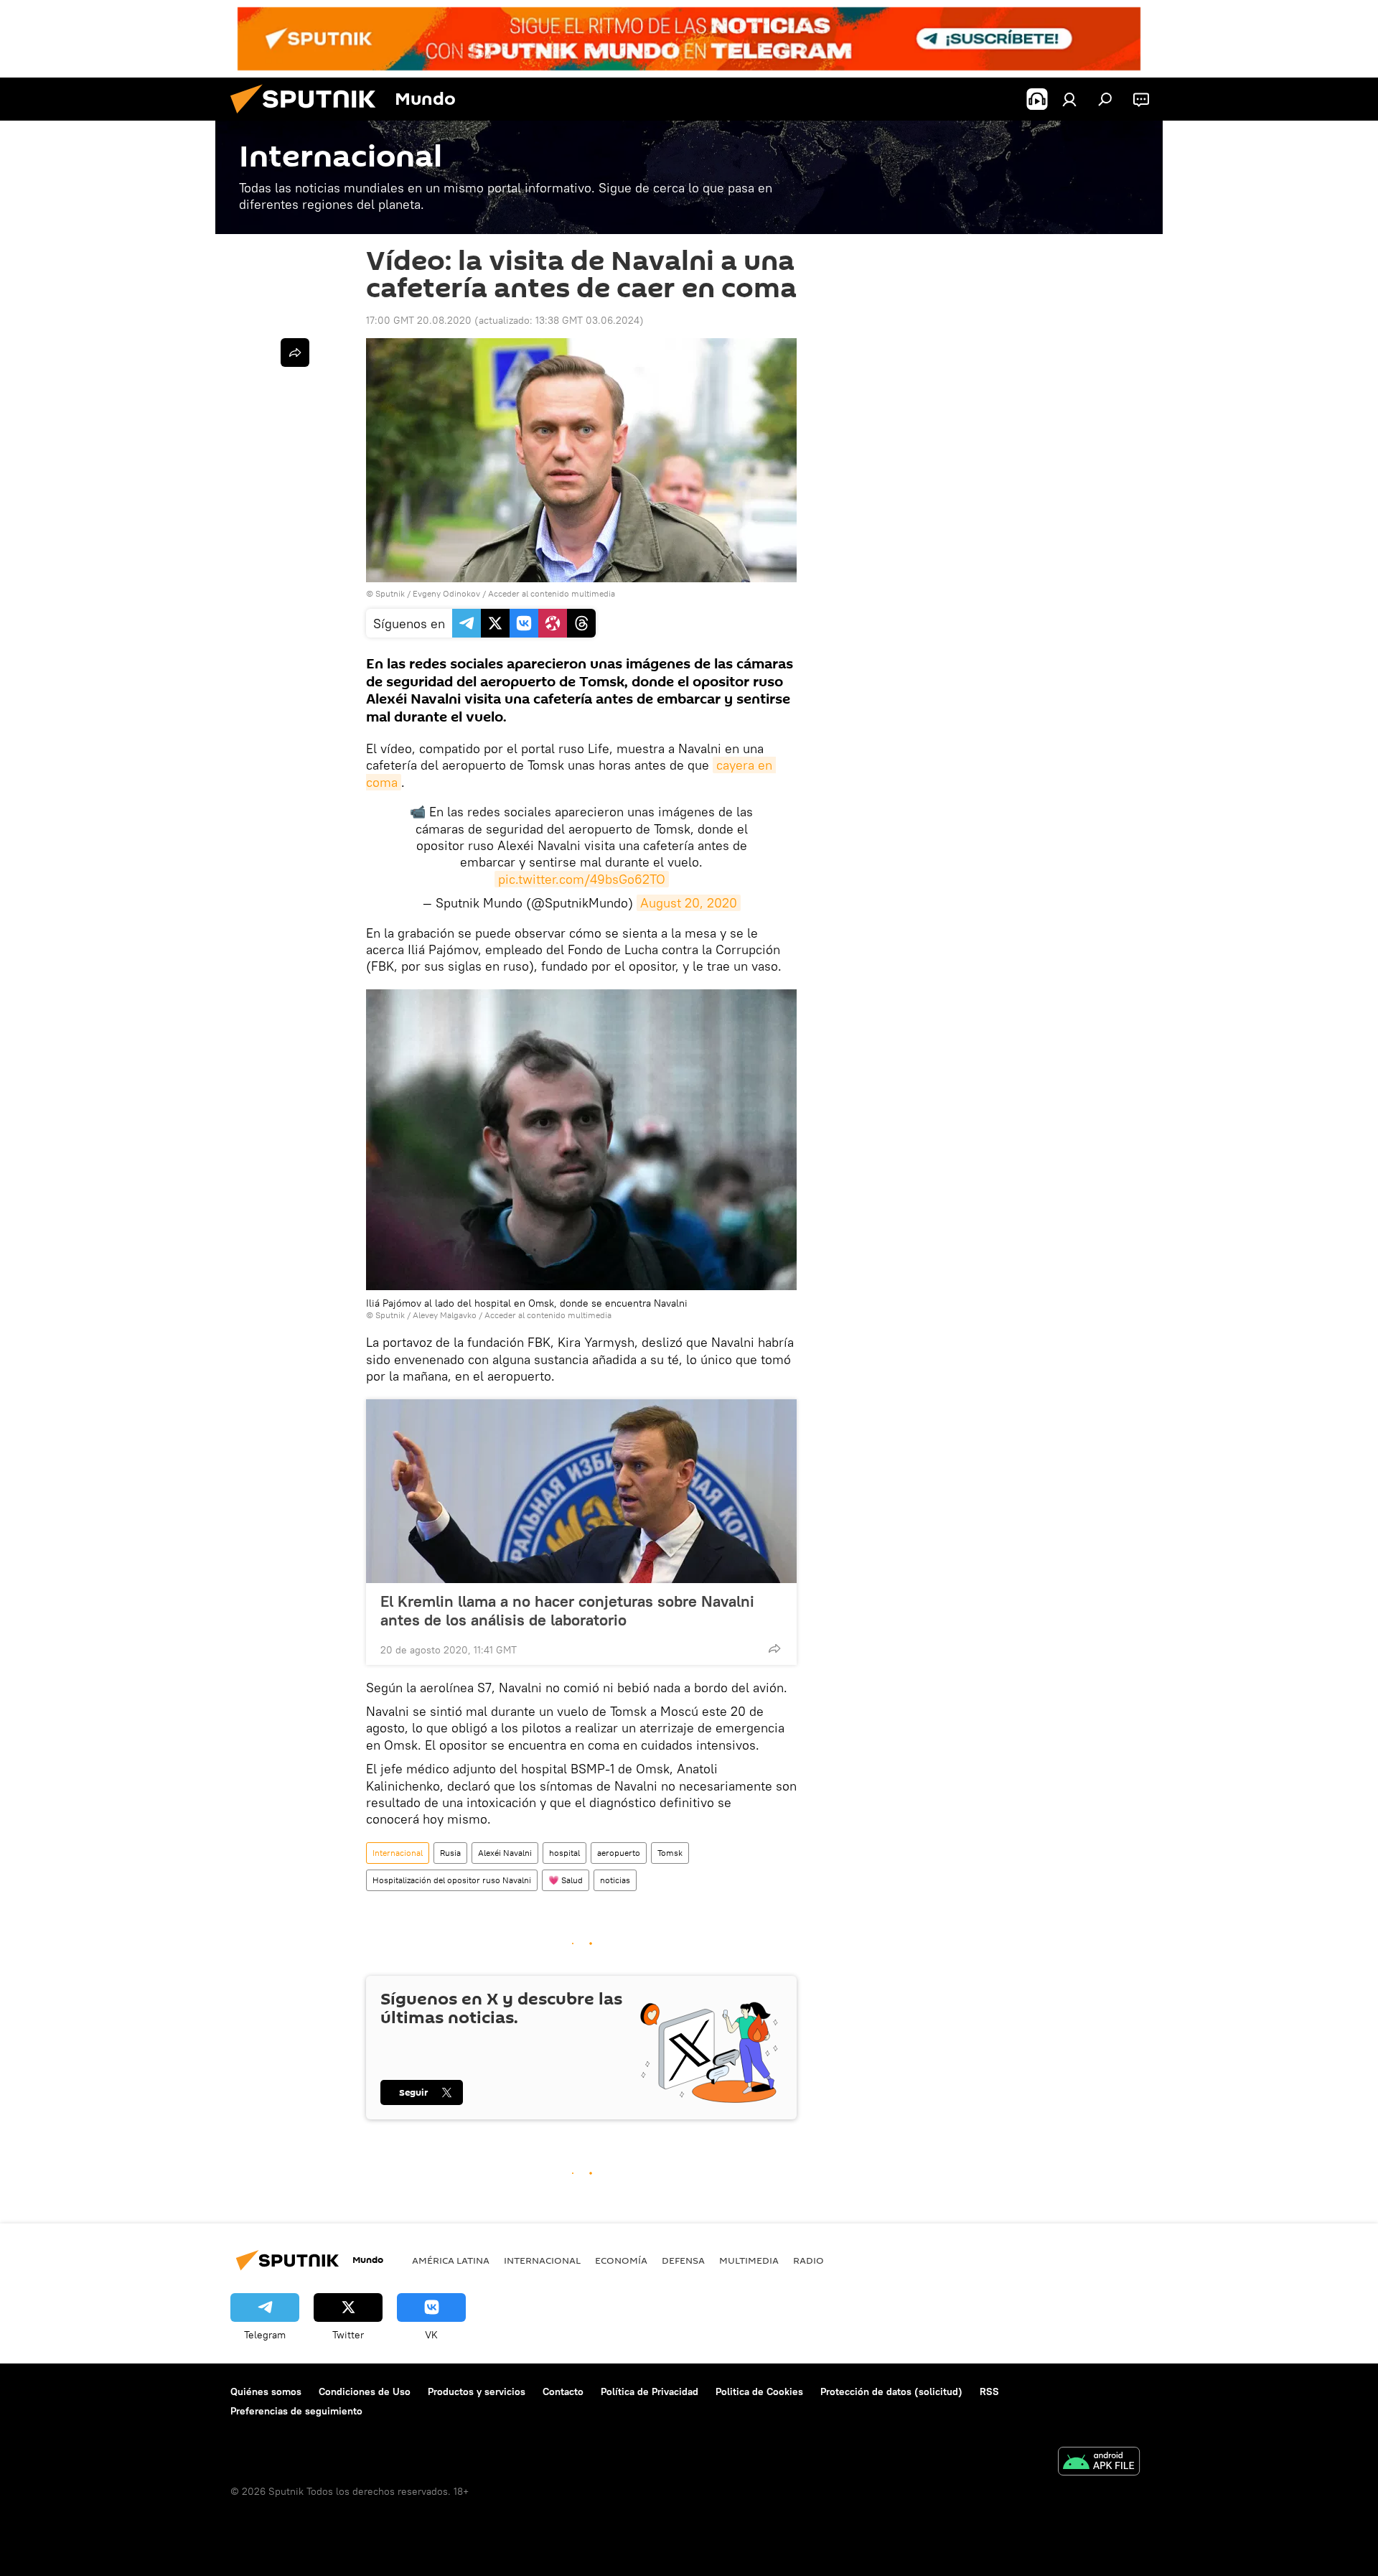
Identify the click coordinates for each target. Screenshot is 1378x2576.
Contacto (563, 2391)
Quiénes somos (266, 2391)
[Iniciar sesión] (1069, 99)
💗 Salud (566, 1880)
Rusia (450, 1853)
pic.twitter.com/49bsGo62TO (582, 879)
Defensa (683, 2260)
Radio (808, 2260)
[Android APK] (1099, 2463)
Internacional (398, 1853)
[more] (774, 1648)
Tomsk (670, 1853)
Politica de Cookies (759, 2391)
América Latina (451, 2260)
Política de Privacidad (650, 2391)
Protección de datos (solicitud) (891, 2391)
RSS (989, 2391)
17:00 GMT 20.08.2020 (419, 320)
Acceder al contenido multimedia (552, 593)
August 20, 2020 (689, 903)
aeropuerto (619, 1853)
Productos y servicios (477, 2391)
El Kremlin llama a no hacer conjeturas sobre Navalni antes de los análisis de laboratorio (567, 1610)
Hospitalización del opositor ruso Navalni (452, 1880)
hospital (564, 1853)
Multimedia (749, 2260)
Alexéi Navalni (505, 1853)
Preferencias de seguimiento (296, 2411)
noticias (615, 1880)
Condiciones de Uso (365, 2391)
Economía (621, 2260)
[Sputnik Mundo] (309, 117)
